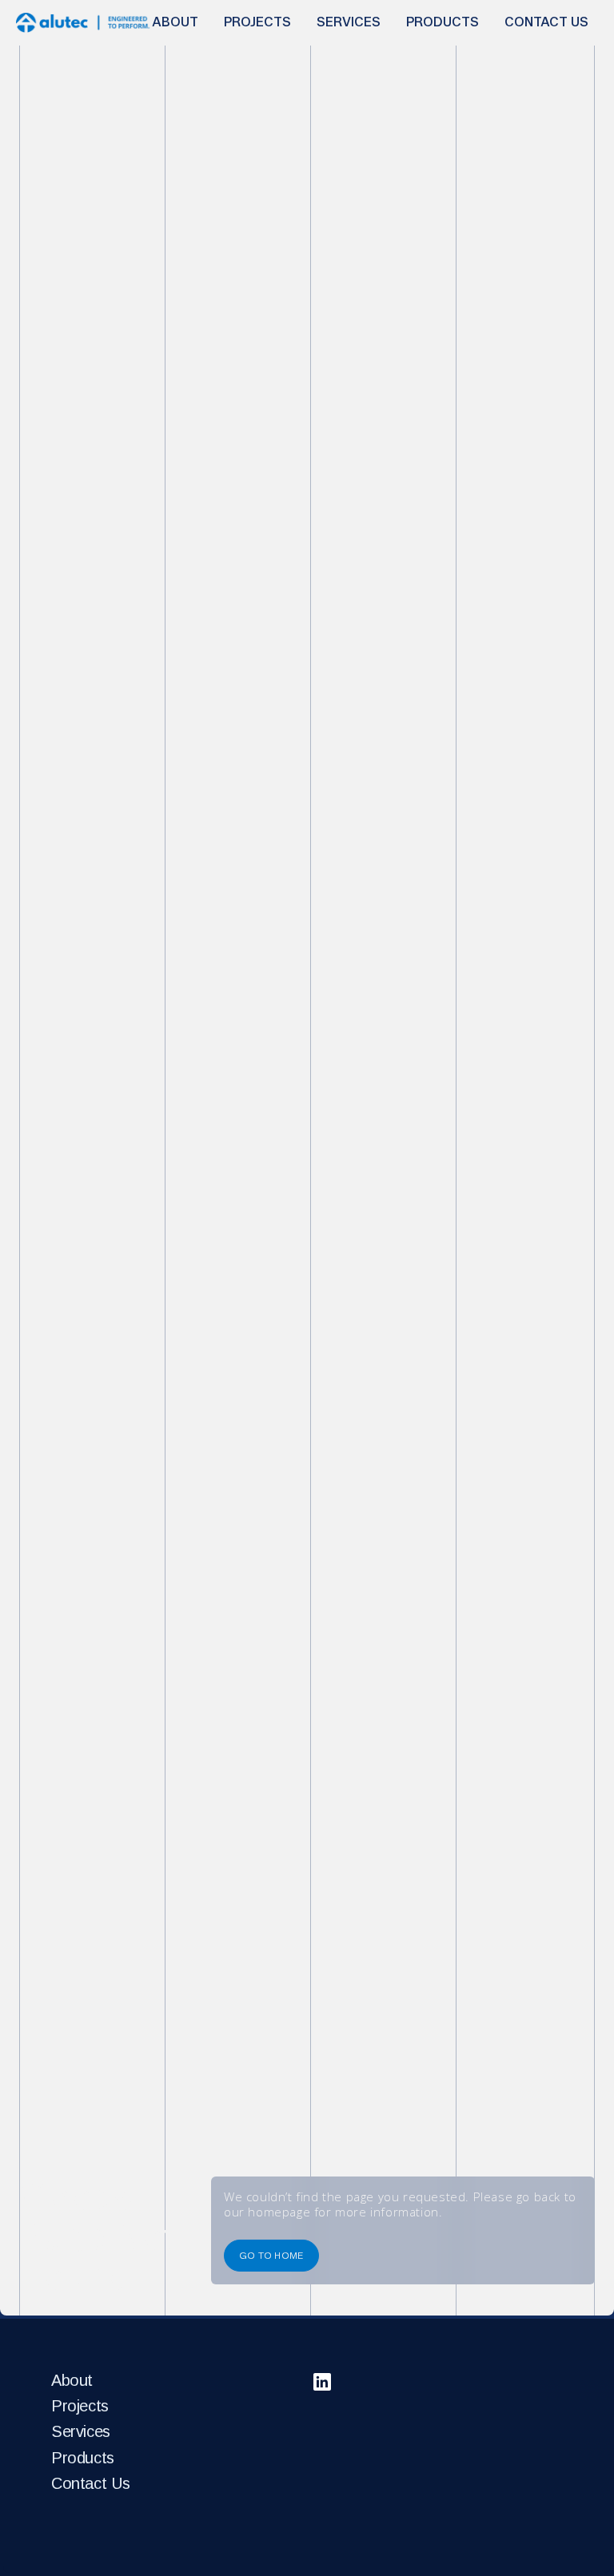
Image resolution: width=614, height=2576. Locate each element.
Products (83, 2458)
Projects (80, 2406)
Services (81, 2431)
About (72, 2380)
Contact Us (91, 2483)
